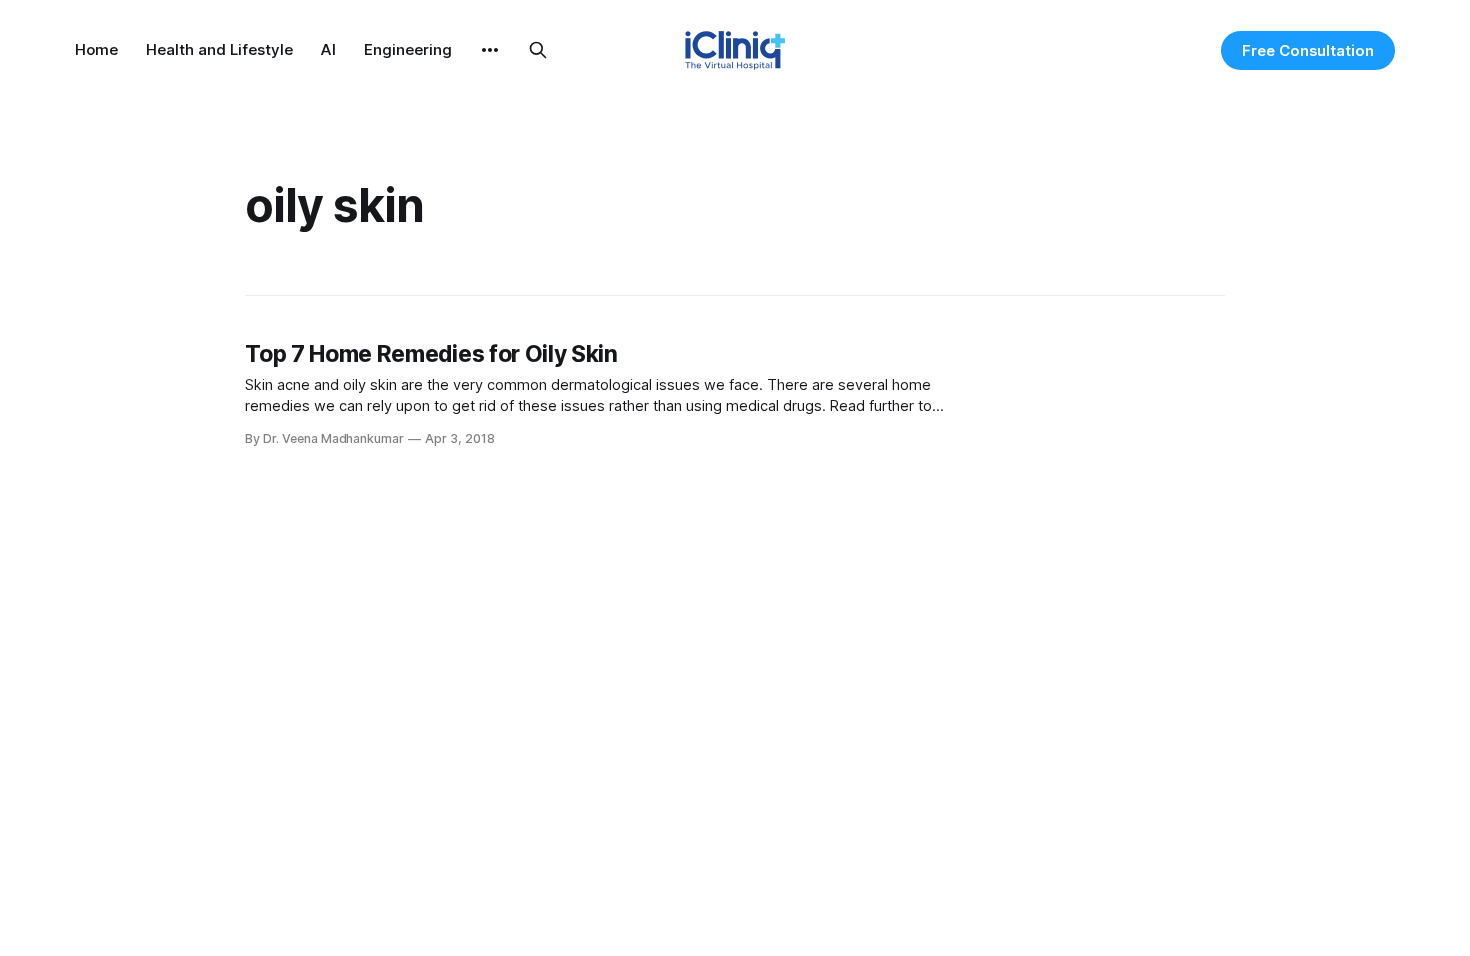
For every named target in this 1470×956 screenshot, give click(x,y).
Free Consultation (1308, 50)
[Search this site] (538, 50)
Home (96, 49)
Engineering (408, 49)
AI (328, 49)
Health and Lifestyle (219, 49)
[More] (490, 50)
